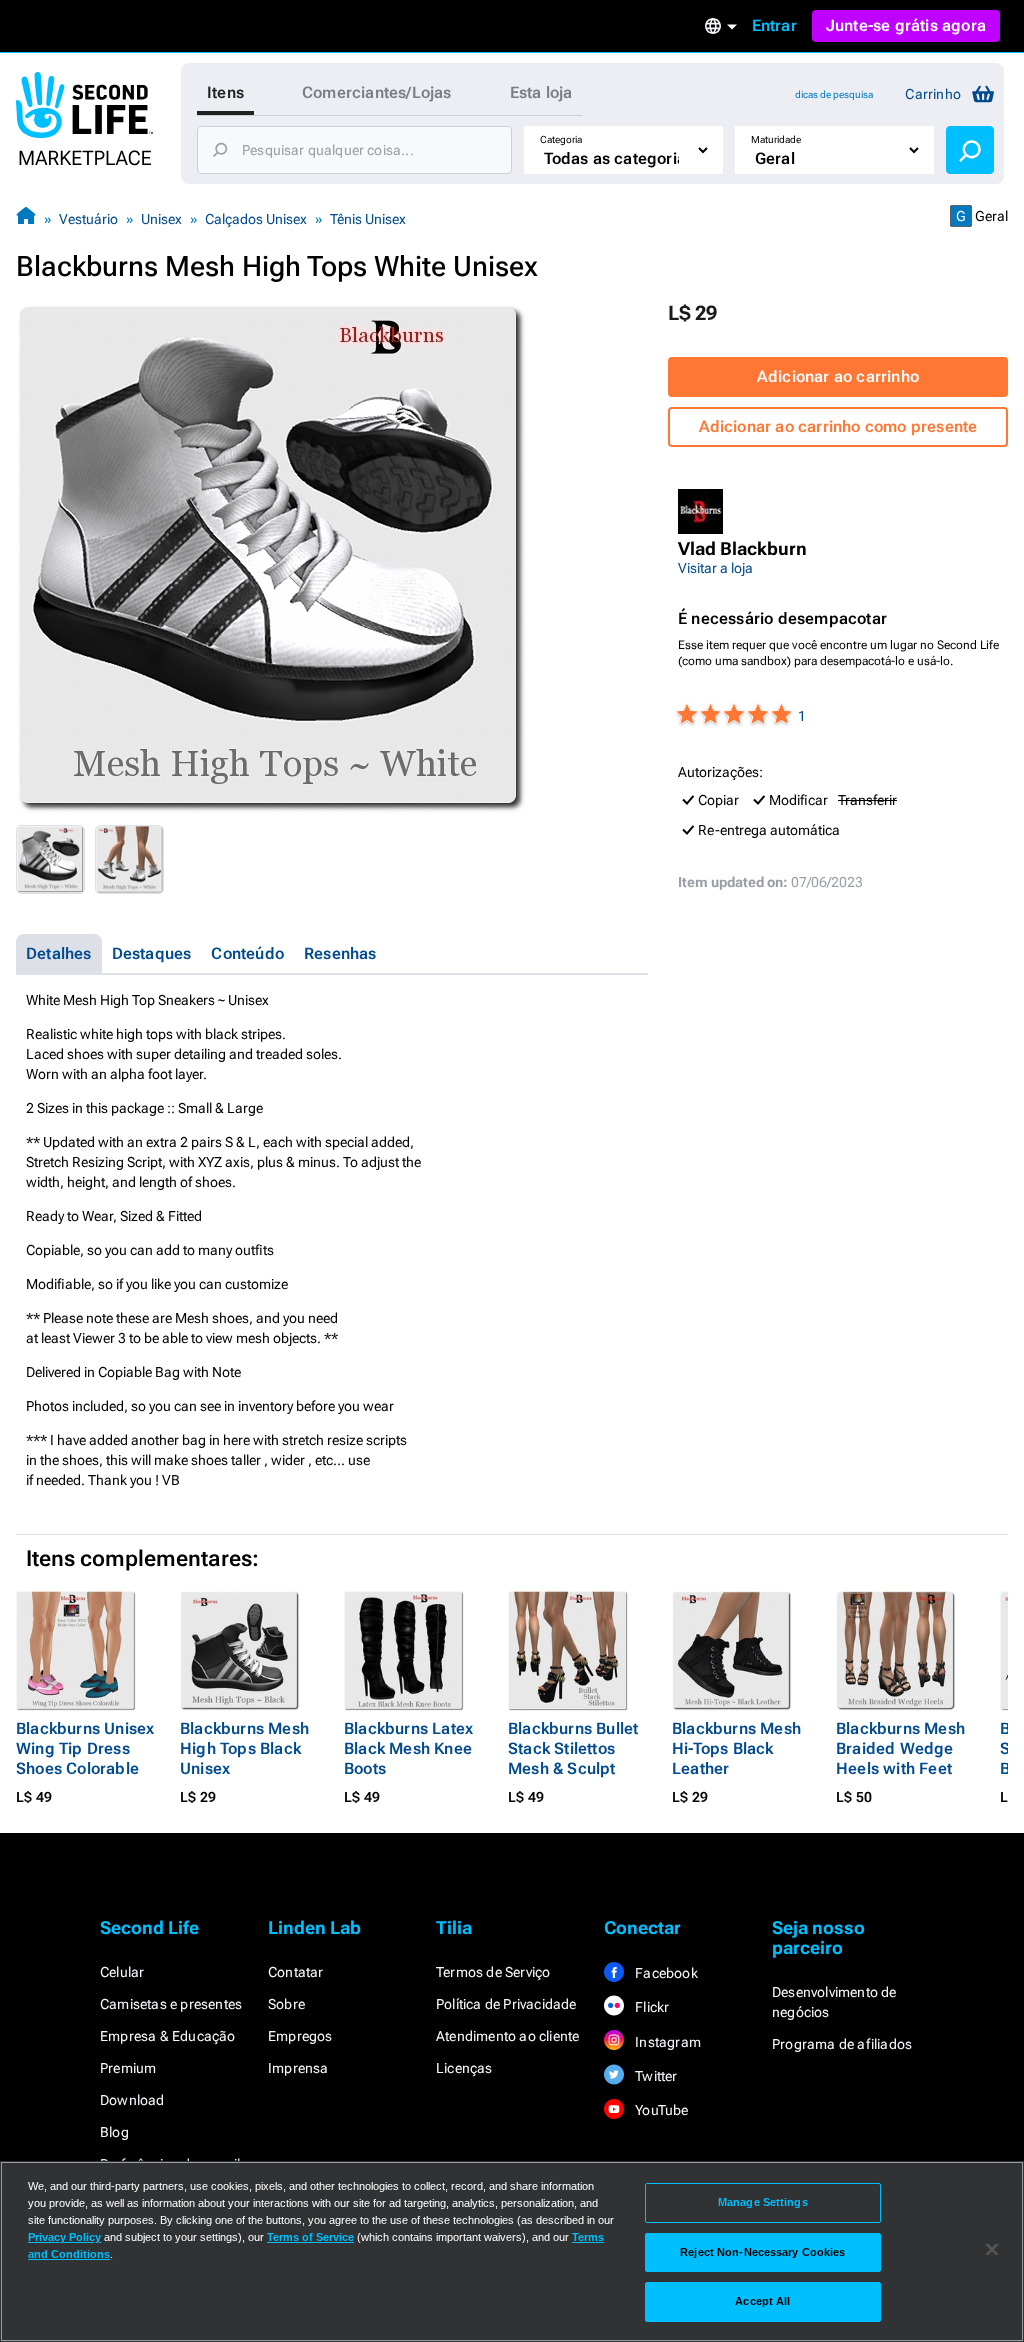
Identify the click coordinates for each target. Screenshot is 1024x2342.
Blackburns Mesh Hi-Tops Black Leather (736, 1748)
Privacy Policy (64, 2237)
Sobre (286, 2004)
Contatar (296, 1972)
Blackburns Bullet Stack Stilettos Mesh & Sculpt (573, 1748)
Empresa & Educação (168, 2036)
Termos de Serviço (493, 1972)
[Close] (992, 2250)
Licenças (464, 2068)
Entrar (774, 25)
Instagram (666, 2042)
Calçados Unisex (256, 219)
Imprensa (298, 2068)
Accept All (762, 2301)
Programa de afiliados (842, 2044)
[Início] (26, 218)
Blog (114, 2132)
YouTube (660, 2110)
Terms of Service (310, 2237)
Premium (128, 2068)
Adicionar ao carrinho (838, 376)
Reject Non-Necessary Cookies (762, 2252)
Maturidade (776, 139)
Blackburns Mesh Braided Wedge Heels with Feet (900, 1748)
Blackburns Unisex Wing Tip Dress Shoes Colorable (85, 1748)
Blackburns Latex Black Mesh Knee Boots (408, 1748)
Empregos (300, 2036)
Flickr (650, 2007)
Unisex (161, 219)
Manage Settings (763, 2202)
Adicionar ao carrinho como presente (838, 426)
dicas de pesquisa (834, 94)
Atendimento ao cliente (507, 2036)
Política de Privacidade (506, 2004)
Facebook (665, 1973)
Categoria (561, 139)
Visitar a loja (715, 568)
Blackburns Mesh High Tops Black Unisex (244, 1748)
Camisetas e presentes (171, 2004)
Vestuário (88, 219)
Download (132, 2100)
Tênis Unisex (368, 219)
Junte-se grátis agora (906, 25)
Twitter (655, 2076)
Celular (122, 1972)
